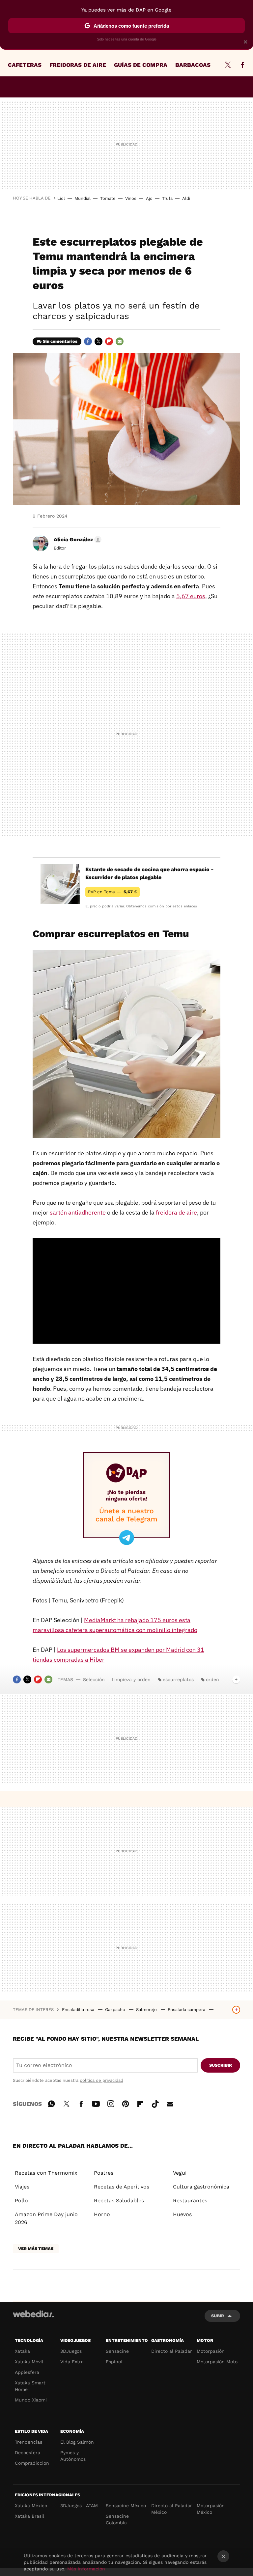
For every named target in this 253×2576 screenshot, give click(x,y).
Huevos (182, 2214)
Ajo (149, 198)
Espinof (114, 2362)
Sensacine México (126, 2506)
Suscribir (221, 2065)
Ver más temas (36, 2249)
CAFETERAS (25, 65)
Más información (86, 2569)
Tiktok (155, 2103)
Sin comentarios (60, 341)
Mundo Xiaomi (31, 2400)
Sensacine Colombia (117, 2519)
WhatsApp (51, 2103)
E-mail (120, 341)
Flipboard (109, 341)
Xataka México (31, 2506)
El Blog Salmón (77, 2442)
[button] (77, 540)
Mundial (83, 198)
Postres (104, 2173)
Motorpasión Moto (217, 2362)
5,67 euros (191, 596)
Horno (102, 2214)
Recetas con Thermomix (46, 2173)
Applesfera (27, 2372)
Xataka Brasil (29, 2516)
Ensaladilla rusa (79, 2010)
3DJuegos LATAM (79, 2506)
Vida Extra (72, 2362)
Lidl (61, 198)
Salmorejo (147, 2010)
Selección (94, 1679)
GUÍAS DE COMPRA (141, 65)
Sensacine (117, 2351)
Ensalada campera (187, 2010)
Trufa (167, 198)
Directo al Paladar (172, 2351)
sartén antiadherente (78, 1212)
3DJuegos (71, 2351)
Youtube (96, 2103)
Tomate (108, 198)
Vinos (131, 198)
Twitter (228, 65)
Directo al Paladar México (172, 2509)
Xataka (22, 2351)
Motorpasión (211, 2351)
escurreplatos (178, 1679)
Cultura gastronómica (201, 2187)
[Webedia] (33, 2314)
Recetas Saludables (119, 2200)
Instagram (111, 2103)
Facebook (242, 65)
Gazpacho (116, 2010)
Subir (218, 2316)
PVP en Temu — (112, 892)
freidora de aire (176, 1212)
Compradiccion (32, 2463)
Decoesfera (28, 2453)
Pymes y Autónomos (73, 2456)
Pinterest (126, 2103)
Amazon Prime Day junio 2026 (46, 2218)
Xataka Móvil (29, 2362)
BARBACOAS (193, 65)
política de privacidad (101, 2080)
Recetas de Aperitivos (122, 2187)
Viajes (22, 2187)
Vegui (180, 2173)
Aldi (186, 198)
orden (212, 1679)
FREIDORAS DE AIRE (78, 65)
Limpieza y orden (131, 1679)
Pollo (21, 2200)
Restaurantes (190, 2200)
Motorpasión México (211, 2509)
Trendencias (28, 2442)
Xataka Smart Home (30, 2386)
